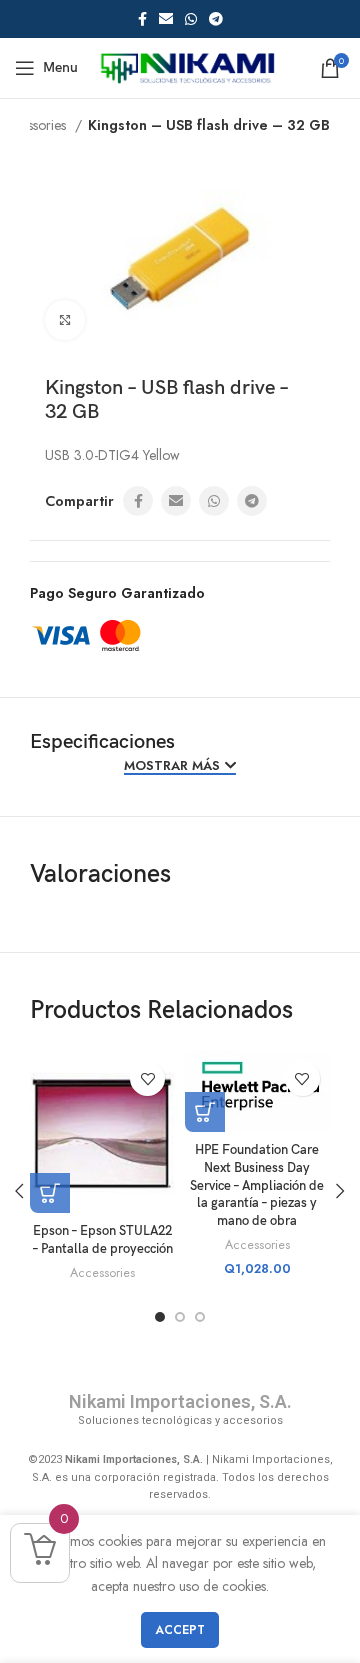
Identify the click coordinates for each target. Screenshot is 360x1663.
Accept (180, 1630)
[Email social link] (166, 19)
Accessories (102, 1273)
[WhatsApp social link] (191, 19)
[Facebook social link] (142, 19)
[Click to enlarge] (65, 320)
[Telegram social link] (216, 19)
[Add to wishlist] (147, 1078)
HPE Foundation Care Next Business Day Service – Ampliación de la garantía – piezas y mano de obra (257, 1186)
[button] (205, 1112)
